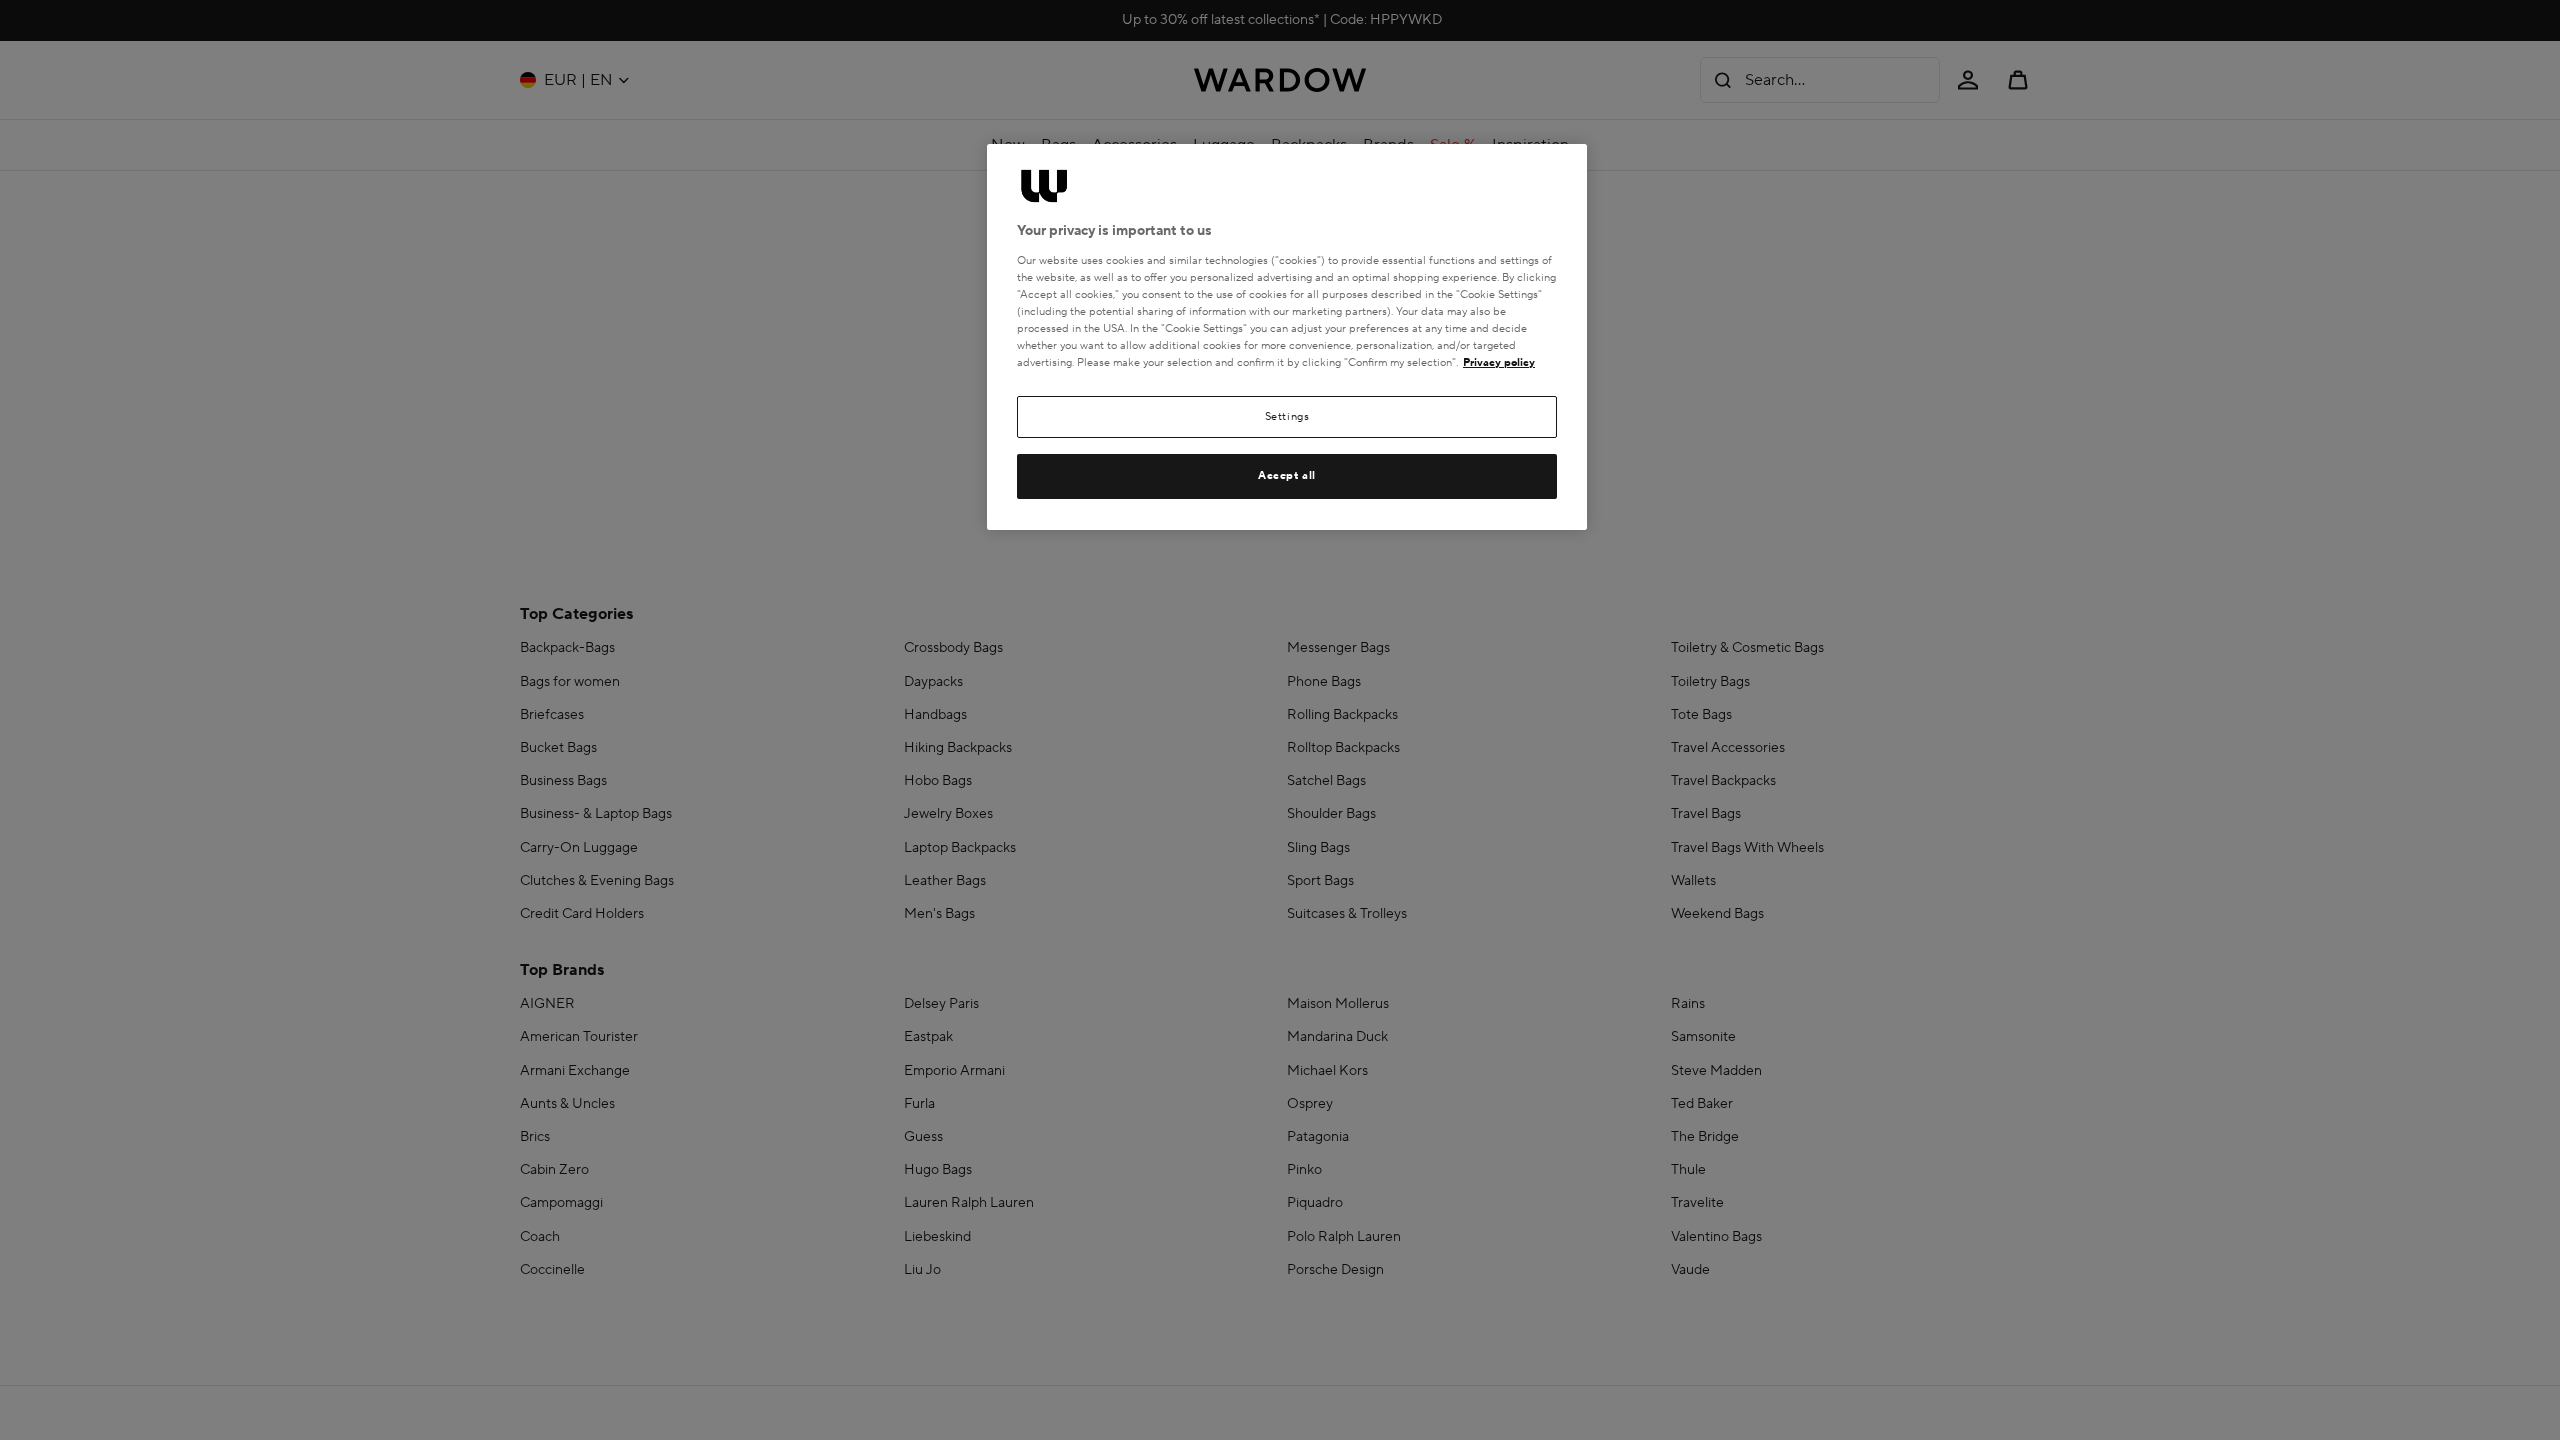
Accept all (1287, 475)
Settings (1287, 416)
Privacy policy (1499, 362)
